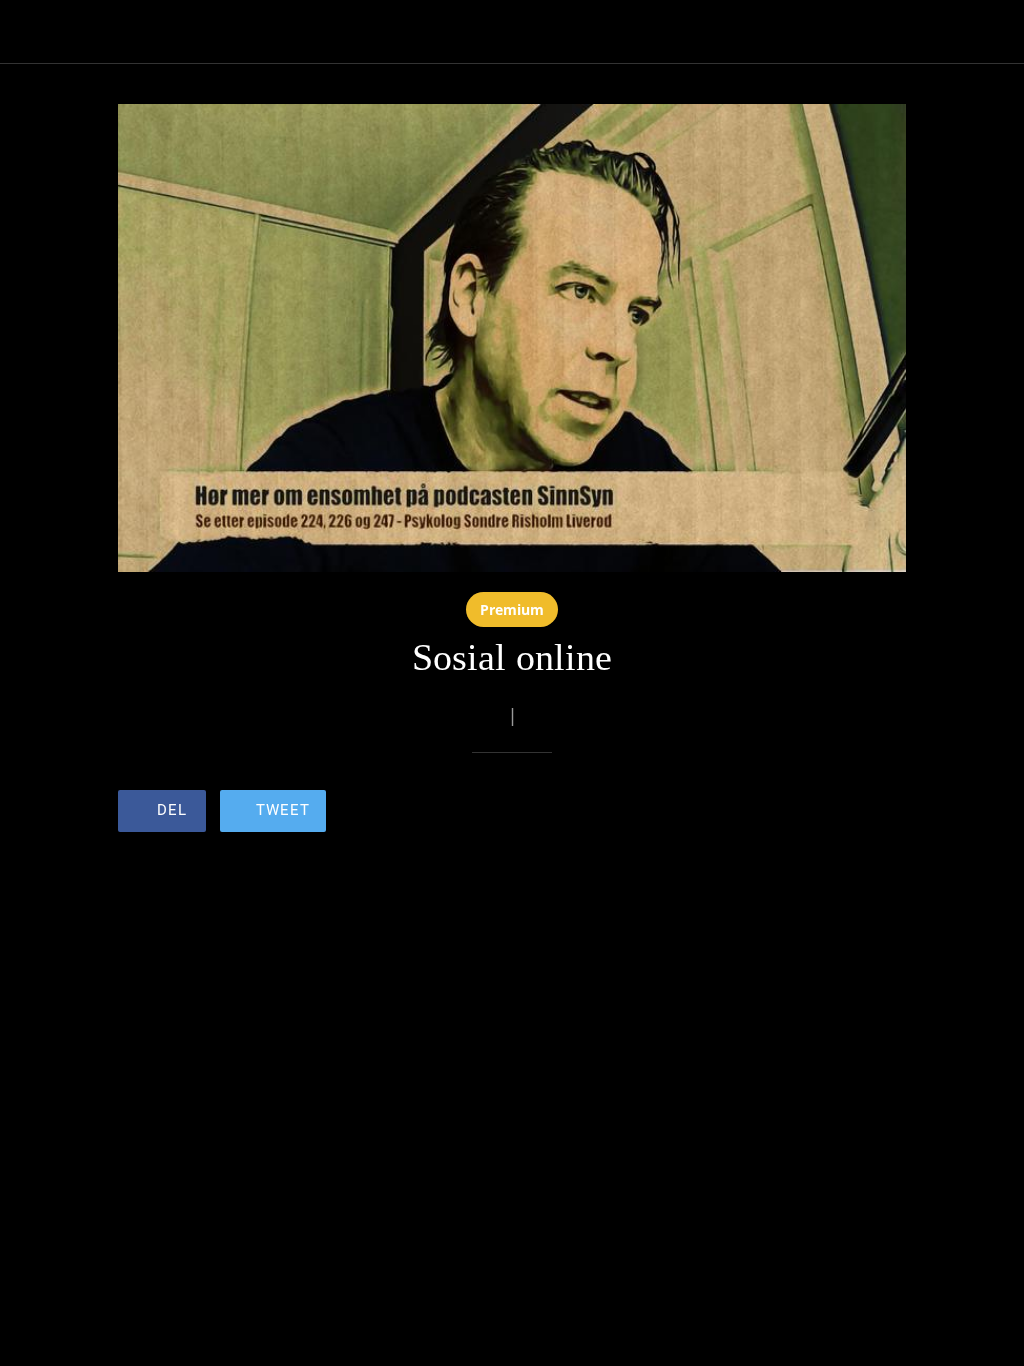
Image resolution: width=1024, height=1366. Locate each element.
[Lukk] (32, 32)
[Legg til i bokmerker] (834, 813)
